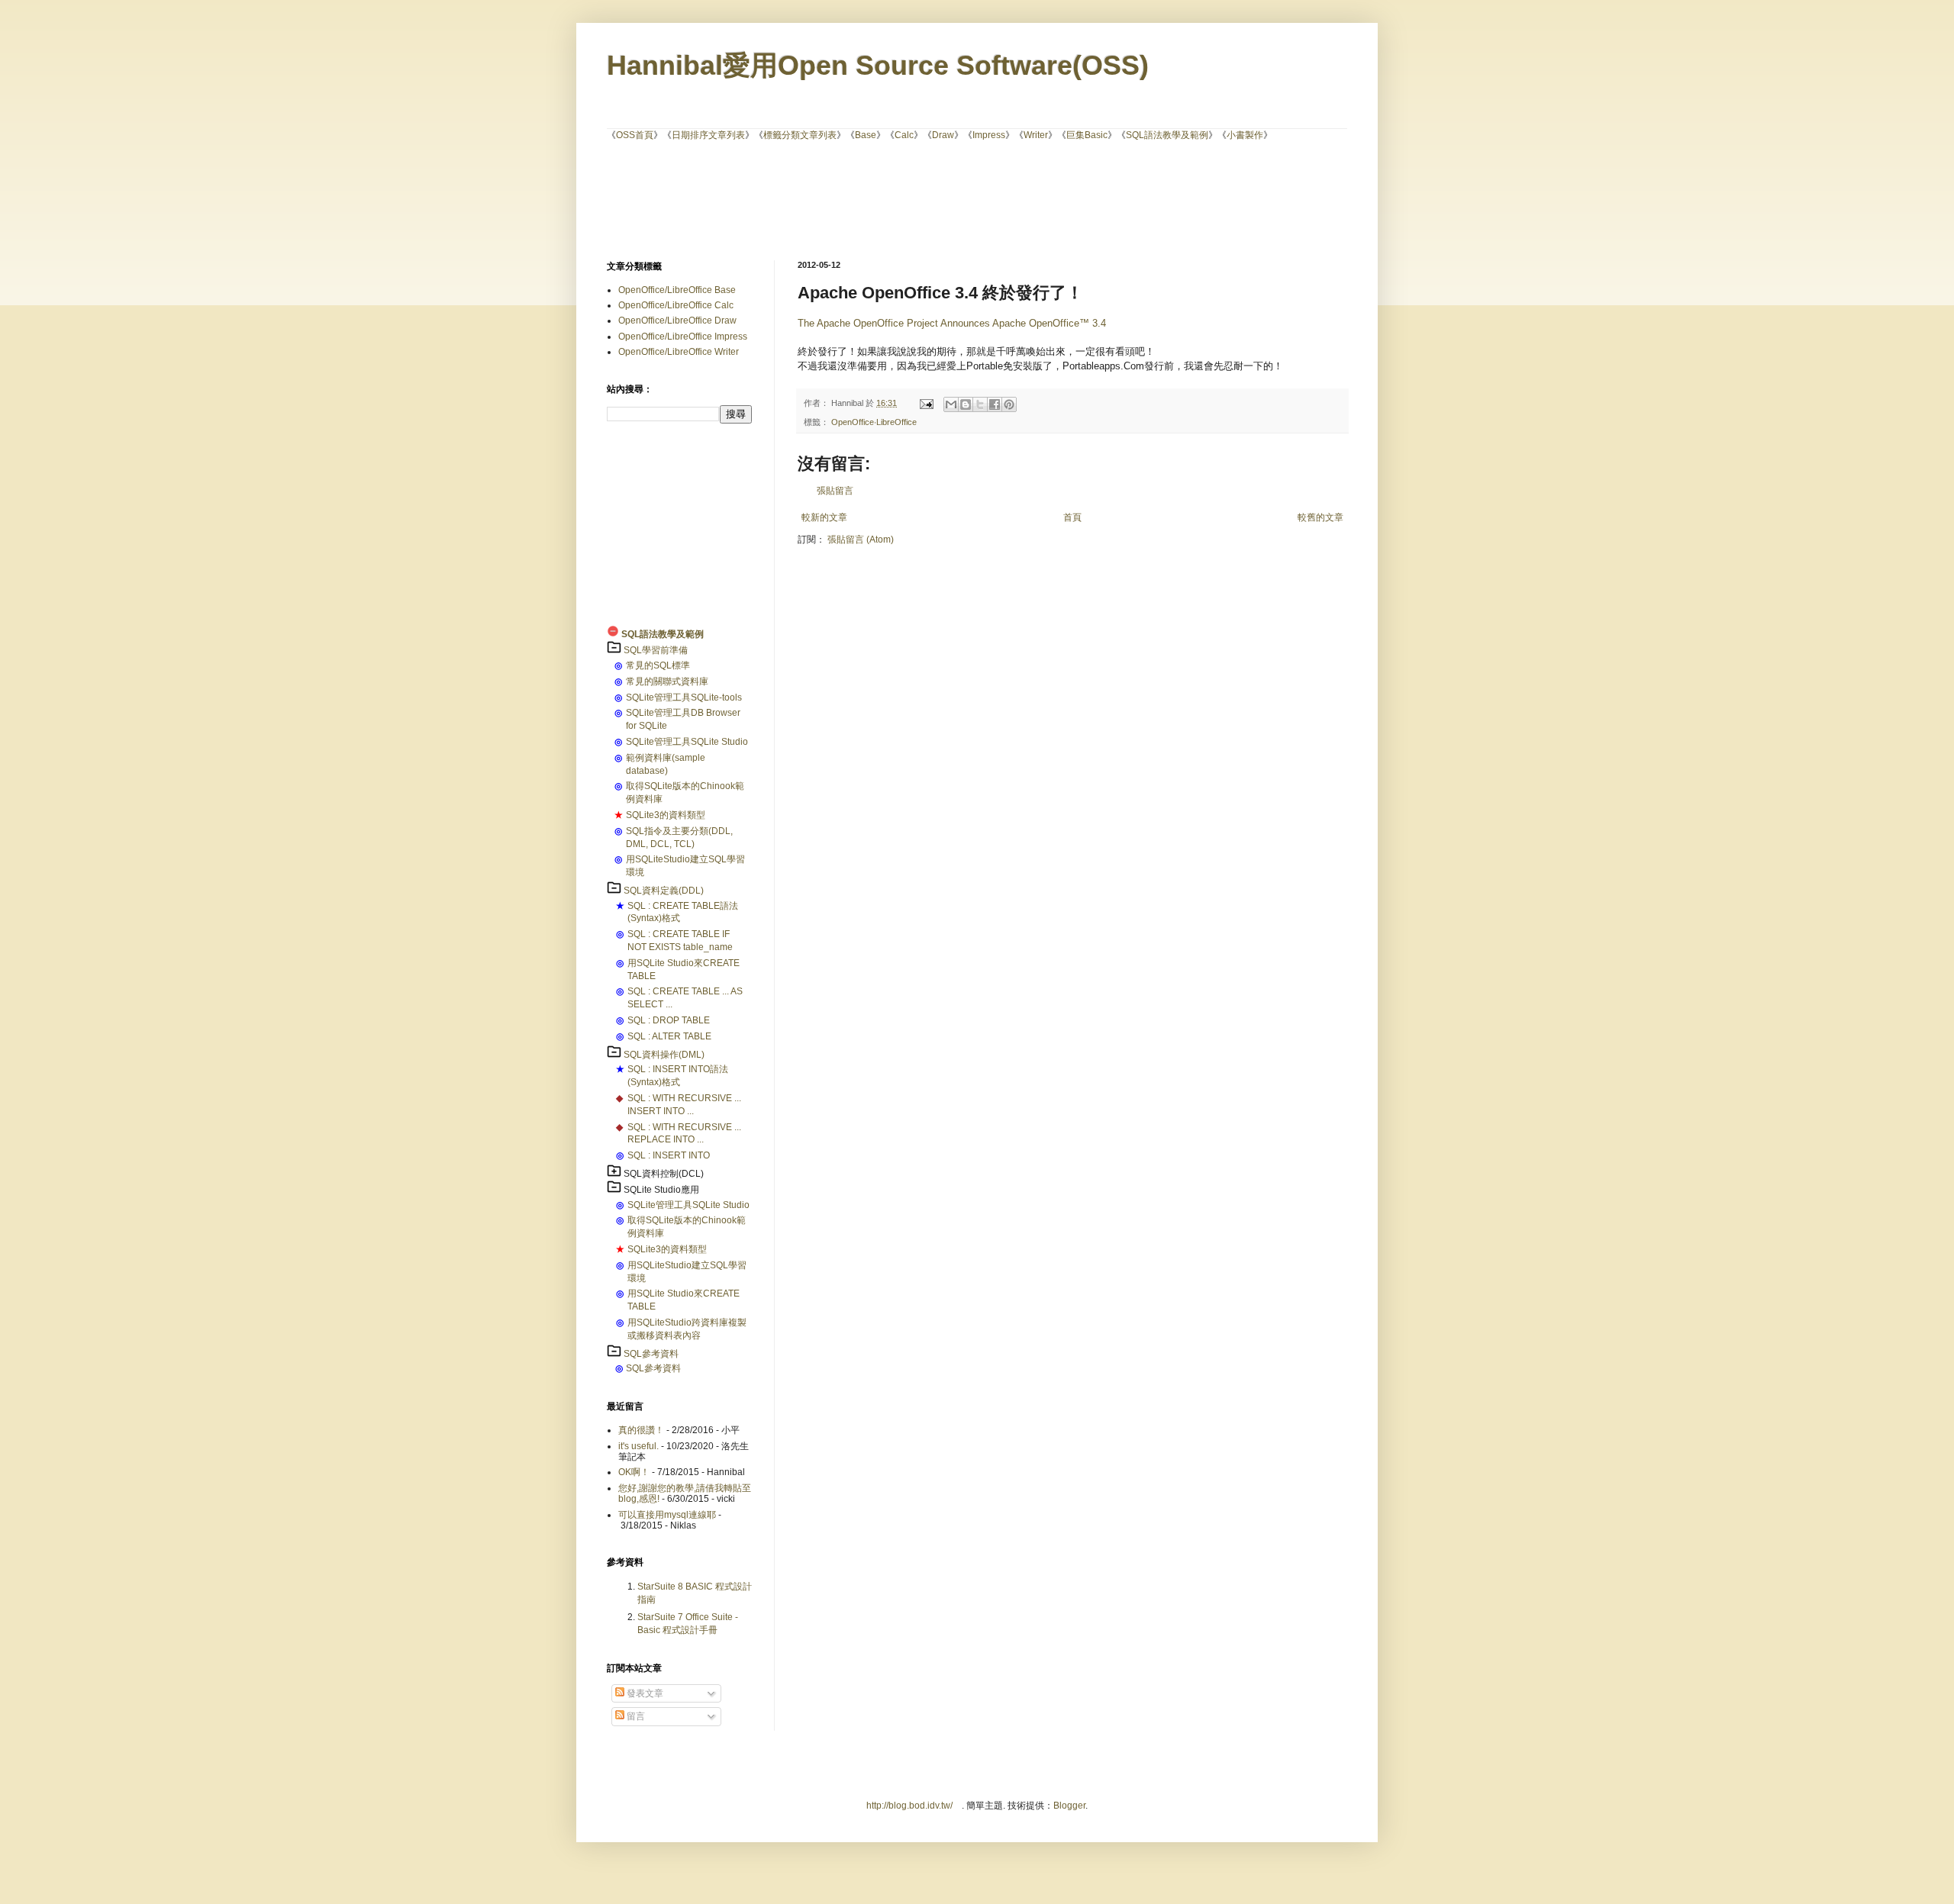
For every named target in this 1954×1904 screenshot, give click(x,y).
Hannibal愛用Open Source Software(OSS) (878, 65)
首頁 (1072, 517)
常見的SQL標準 (658, 665)
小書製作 (1245, 135)
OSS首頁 (635, 135)
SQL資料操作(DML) (664, 1055)
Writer (1036, 135)
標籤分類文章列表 (800, 135)
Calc (904, 135)
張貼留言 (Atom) (861, 540)
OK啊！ (634, 1472)
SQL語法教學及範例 (1167, 135)
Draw (943, 135)
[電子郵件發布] (926, 403)
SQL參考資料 (651, 1354)
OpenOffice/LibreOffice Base (677, 290)
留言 (635, 1716)
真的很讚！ (641, 1430)
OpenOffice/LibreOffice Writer (679, 352)
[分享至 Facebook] (995, 404)
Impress (989, 135)
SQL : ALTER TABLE (669, 1036)
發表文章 (644, 1693)
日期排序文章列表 (708, 135)
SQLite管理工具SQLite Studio (687, 742)
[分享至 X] (980, 404)
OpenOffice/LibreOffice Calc (676, 305)
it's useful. (638, 1446)
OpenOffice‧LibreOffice (874, 422)
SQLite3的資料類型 (666, 815)
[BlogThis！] (966, 404)
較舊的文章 (1320, 517)
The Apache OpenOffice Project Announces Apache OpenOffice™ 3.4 (952, 323)
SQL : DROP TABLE (669, 1020)
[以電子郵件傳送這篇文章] (951, 404)
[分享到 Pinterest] (1009, 404)
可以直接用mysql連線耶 (667, 1515)
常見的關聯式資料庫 (667, 681)
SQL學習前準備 (656, 650)
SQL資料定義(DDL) (664, 891)
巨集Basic (1087, 135)
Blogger (1069, 1806)
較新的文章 (824, 517)
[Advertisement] (977, 199)
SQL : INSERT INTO (669, 1155)
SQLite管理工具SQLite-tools (684, 697)
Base (866, 135)
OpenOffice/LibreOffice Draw (677, 321)
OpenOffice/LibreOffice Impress (683, 337)
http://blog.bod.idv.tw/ (909, 1806)
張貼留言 (835, 491)
